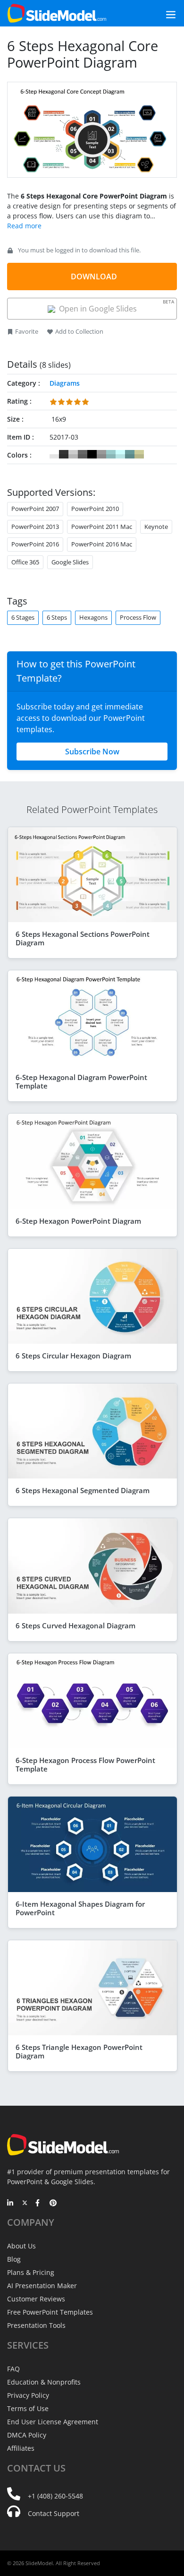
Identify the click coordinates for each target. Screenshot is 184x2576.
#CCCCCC (73, 454)
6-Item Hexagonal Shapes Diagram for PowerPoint (80, 1908)
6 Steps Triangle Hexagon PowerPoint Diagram (79, 2051)
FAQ (13, 2369)
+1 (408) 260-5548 (55, 2496)
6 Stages (23, 617)
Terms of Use (28, 2408)
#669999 (130, 454)
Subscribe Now (92, 752)
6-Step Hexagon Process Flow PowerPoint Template (85, 1764)
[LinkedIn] (11, 2204)
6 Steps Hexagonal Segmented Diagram (83, 1490)
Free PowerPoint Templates (50, 2312)
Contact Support (54, 2513)
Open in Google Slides (115, 306)
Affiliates (21, 2448)
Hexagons (93, 617)
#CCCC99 (139, 454)
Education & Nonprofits (44, 2382)
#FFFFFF (54, 454)
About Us (21, 2246)
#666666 (83, 454)
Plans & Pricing (31, 2272)
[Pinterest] (53, 2204)
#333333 (64, 454)
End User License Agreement (53, 2422)
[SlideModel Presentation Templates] (57, 13)
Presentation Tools (36, 2325)
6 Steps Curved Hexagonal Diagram (75, 1625)
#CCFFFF (120, 454)
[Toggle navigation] (160, 13)
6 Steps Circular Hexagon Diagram (73, 1356)
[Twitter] (25, 2204)
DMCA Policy (27, 2435)
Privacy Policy (28, 2395)
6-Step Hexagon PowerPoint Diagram (78, 1221)
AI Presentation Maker (42, 2286)
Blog (14, 2259)
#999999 (101, 454)
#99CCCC (111, 454)
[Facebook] (39, 2204)
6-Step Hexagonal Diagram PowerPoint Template (81, 1081)
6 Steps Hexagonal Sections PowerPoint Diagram (83, 938)
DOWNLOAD (94, 277)
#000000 (92, 454)
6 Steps (57, 617)
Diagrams (65, 383)
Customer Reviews (36, 2299)
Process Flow (138, 617)
